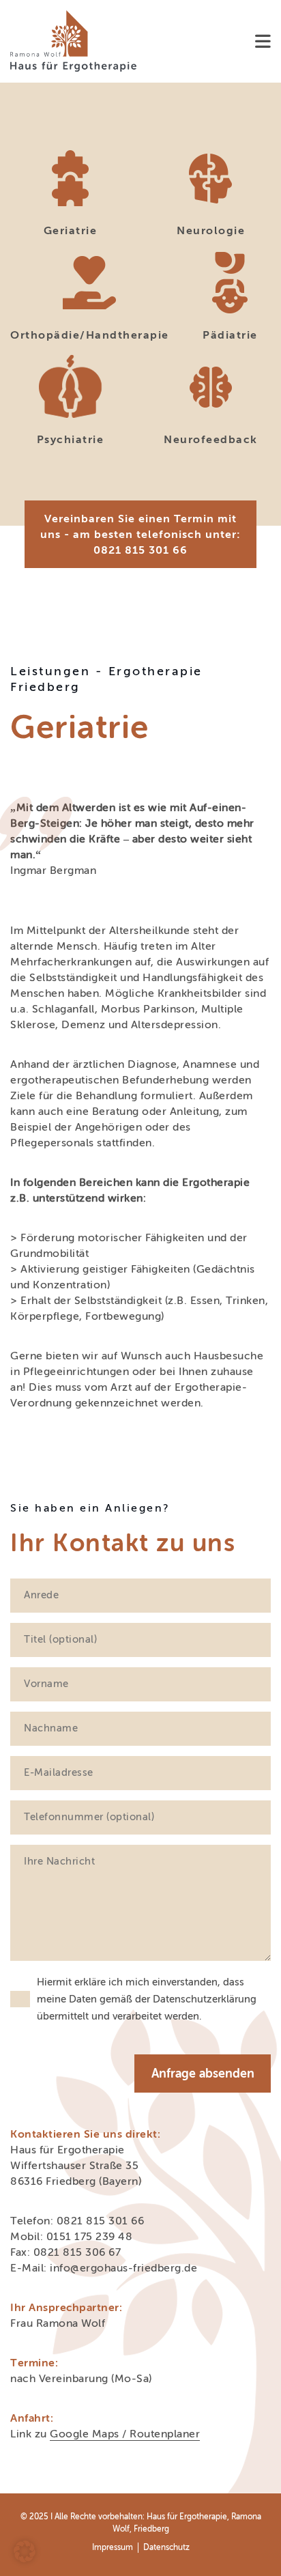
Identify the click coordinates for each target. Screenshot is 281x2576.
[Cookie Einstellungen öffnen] (25, 2558)
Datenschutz (166, 2547)
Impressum (113, 2547)
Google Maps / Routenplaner (125, 2434)
